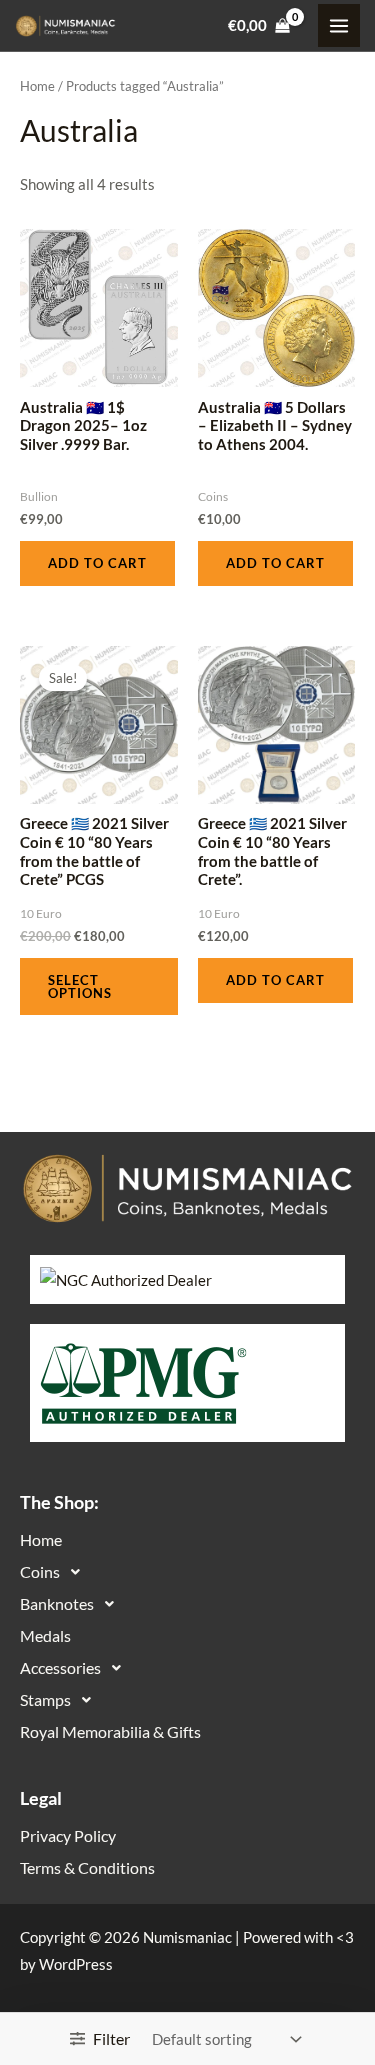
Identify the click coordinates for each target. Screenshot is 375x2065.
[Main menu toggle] (339, 25)
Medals (45, 1635)
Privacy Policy (68, 1835)
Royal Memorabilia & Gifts (110, 1731)
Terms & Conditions (87, 1867)
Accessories (60, 1667)
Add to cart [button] (97, 563)
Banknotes (57, 1603)
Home (37, 86)
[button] (187, 1572)
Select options (80, 986)
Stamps (45, 1699)
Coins (40, 1571)
